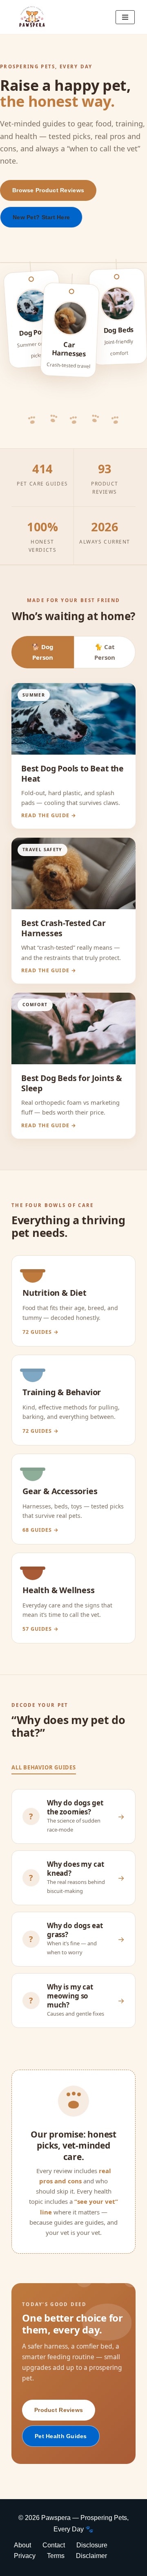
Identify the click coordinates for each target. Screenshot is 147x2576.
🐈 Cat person (105, 652)
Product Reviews (59, 2410)
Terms (56, 2556)
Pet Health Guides (61, 2436)
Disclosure (92, 2545)
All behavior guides (44, 1767)
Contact (54, 2545)
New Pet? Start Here (41, 217)
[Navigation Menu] (125, 17)
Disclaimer (91, 2556)
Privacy (25, 2556)
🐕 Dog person (43, 652)
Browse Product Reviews (48, 190)
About (22, 2545)
